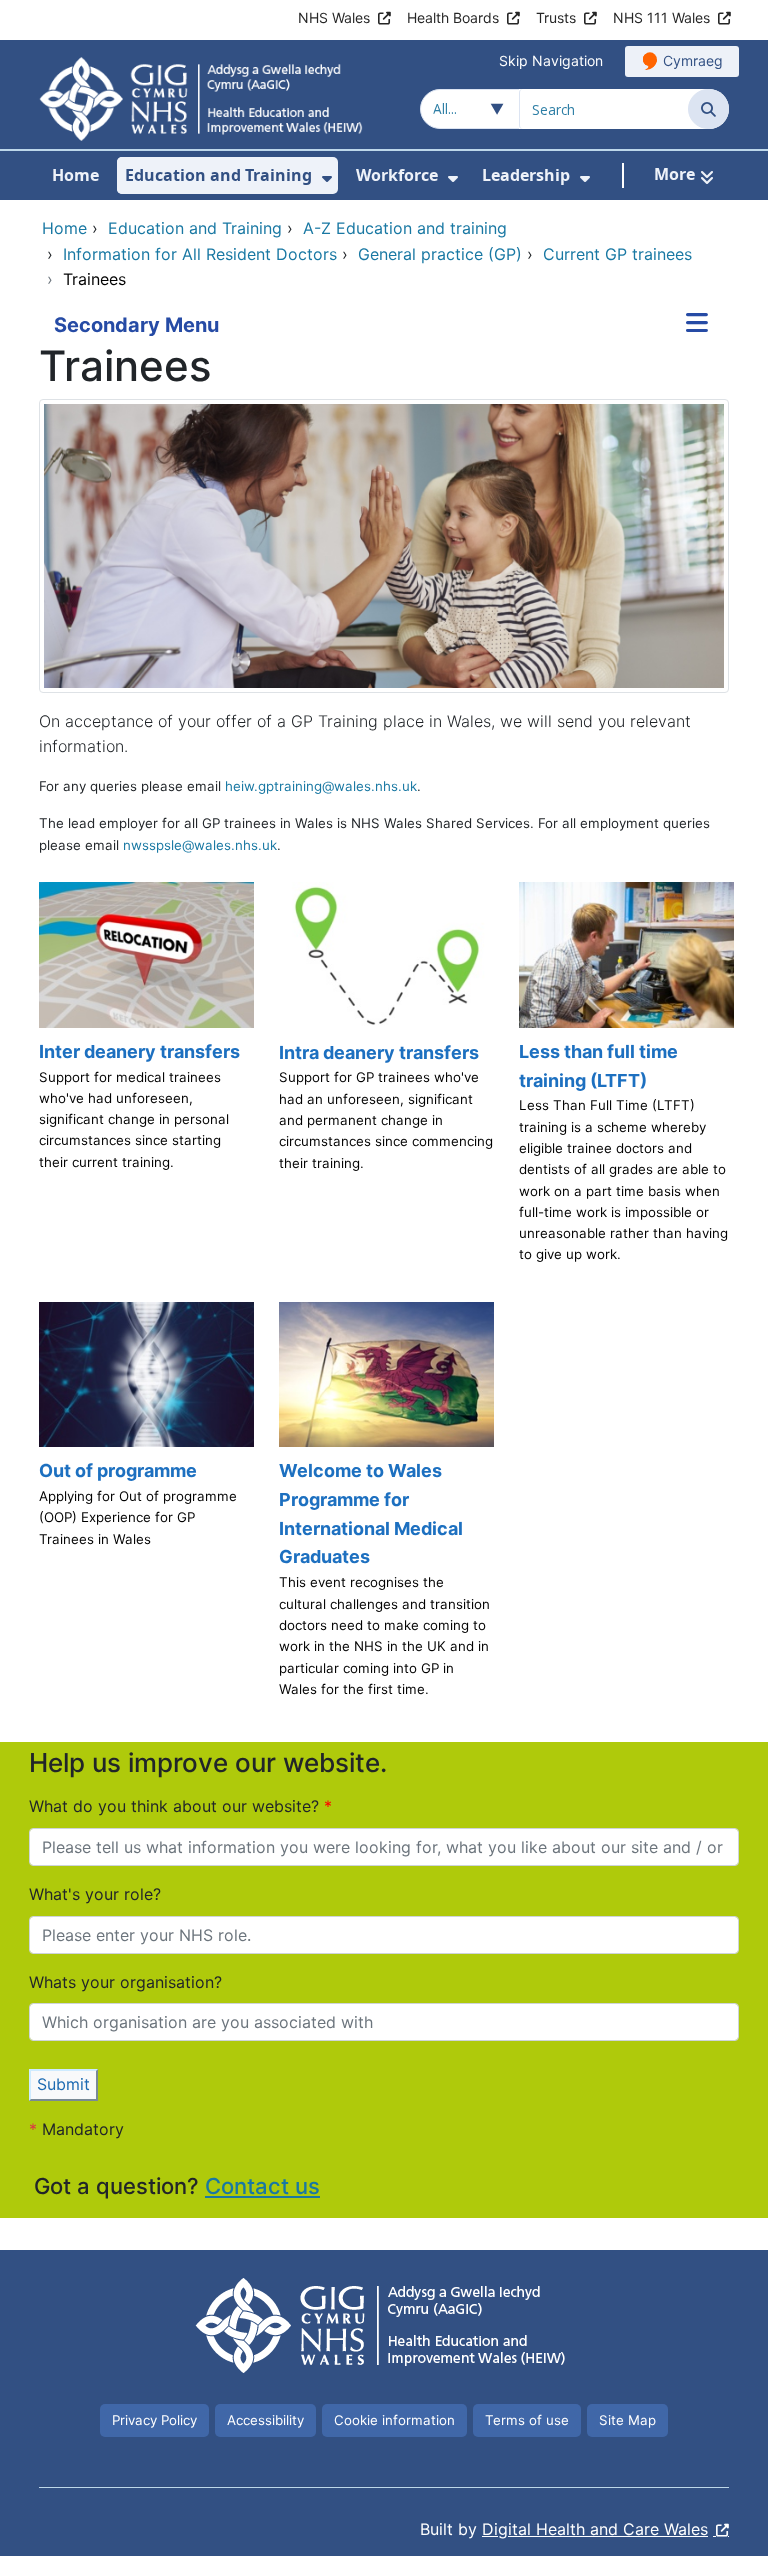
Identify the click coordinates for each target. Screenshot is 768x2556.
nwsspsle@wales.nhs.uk (200, 845)
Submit (63, 2084)
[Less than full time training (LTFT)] (624, 1082)
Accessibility (265, 2420)
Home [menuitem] (75, 175)
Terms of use (527, 2420)
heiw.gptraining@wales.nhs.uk (321, 786)
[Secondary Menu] (697, 325)
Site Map (627, 2420)
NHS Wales (334, 17)
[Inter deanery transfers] (144, 1082)
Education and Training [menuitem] (218, 175)
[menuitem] (327, 178)
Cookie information (394, 2420)
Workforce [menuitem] (397, 175)
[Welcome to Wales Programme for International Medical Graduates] (384, 1509)
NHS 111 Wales (661, 17)
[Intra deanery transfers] (384, 1082)
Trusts (556, 17)
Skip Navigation (551, 60)
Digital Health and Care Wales (595, 2529)
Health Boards (453, 17)
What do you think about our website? (176, 1806)
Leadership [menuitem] (526, 175)
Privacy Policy (154, 2420)
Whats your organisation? (125, 1982)
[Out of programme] (144, 1509)
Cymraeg (693, 60)
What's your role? (95, 1894)
